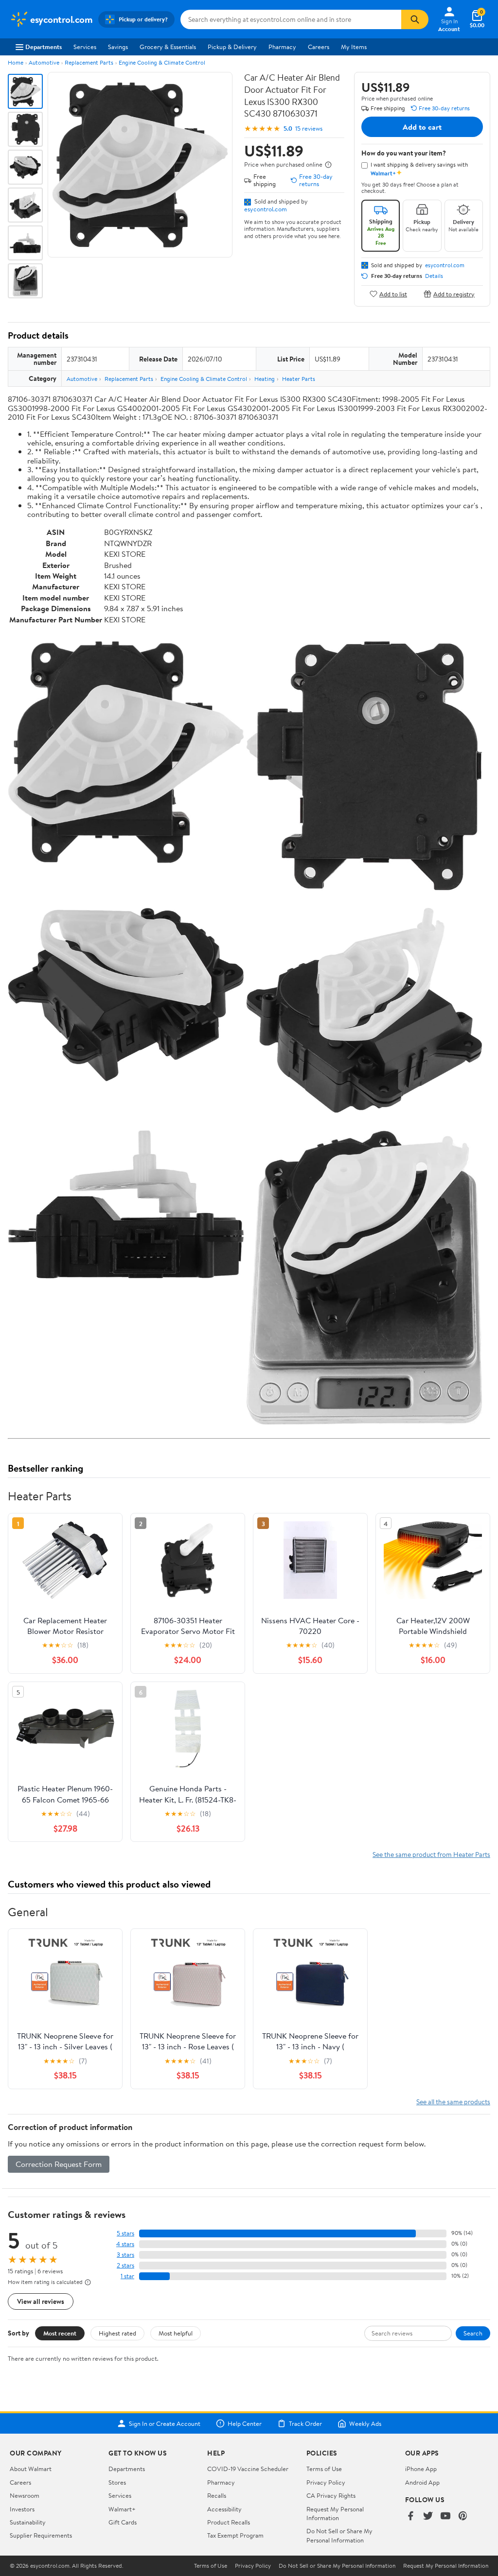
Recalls (217, 2495)
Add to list (393, 294)
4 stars (125, 2244)
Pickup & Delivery (232, 47)
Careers (319, 47)
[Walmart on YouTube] (445, 2516)
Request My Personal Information (335, 2513)
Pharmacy (282, 47)
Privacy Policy (326, 2482)
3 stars (125, 2255)
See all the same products (453, 2102)
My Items (354, 47)
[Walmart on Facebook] (410, 2516)
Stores (117, 2482)
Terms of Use (324, 2469)
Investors (22, 2509)
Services (85, 47)
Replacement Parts (89, 62)
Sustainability (28, 2522)
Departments (44, 47)
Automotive (44, 62)
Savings (118, 47)
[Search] (415, 19)
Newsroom (25, 2495)
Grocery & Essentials (168, 47)
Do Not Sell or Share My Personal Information (339, 2535)
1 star (127, 2276)
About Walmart (31, 2469)
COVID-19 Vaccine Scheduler (248, 2469)
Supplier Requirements (41, 2535)
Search (473, 2333)
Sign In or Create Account (165, 2423)
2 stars (125, 2265)
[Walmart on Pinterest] (463, 2516)
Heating (265, 379)
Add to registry (454, 294)
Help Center (245, 2423)
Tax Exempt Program (235, 2535)
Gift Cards (123, 2522)
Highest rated (117, 2333)
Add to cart (422, 127)
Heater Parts (299, 379)
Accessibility (224, 2509)
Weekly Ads (365, 2423)
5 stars (125, 2233)
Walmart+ (122, 2509)
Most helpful (176, 2333)
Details (434, 276)
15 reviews (309, 129)
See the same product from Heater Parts (431, 1854)
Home (16, 62)
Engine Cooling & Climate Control (162, 62)
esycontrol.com (266, 209)
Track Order (305, 2423)
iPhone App (421, 2469)
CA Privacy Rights (331, 2495)
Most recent (60, 2333)
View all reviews (41, 2301)
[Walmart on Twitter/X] (428, 2516)
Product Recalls (229, 2522)
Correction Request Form (59, 2164)
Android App (422, 2482)
